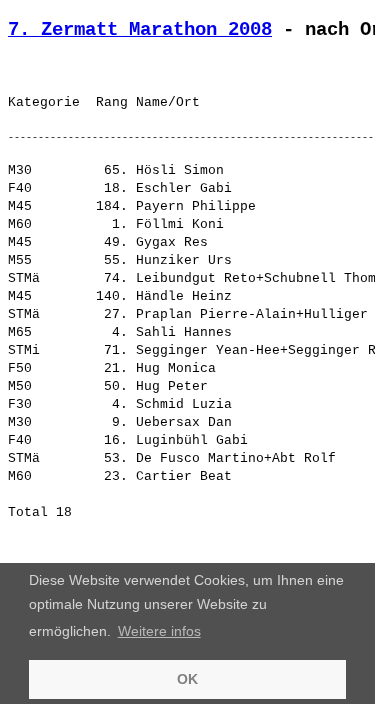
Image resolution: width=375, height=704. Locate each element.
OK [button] (187, 679)
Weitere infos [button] (159, 631)
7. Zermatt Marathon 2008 (140, 30)
